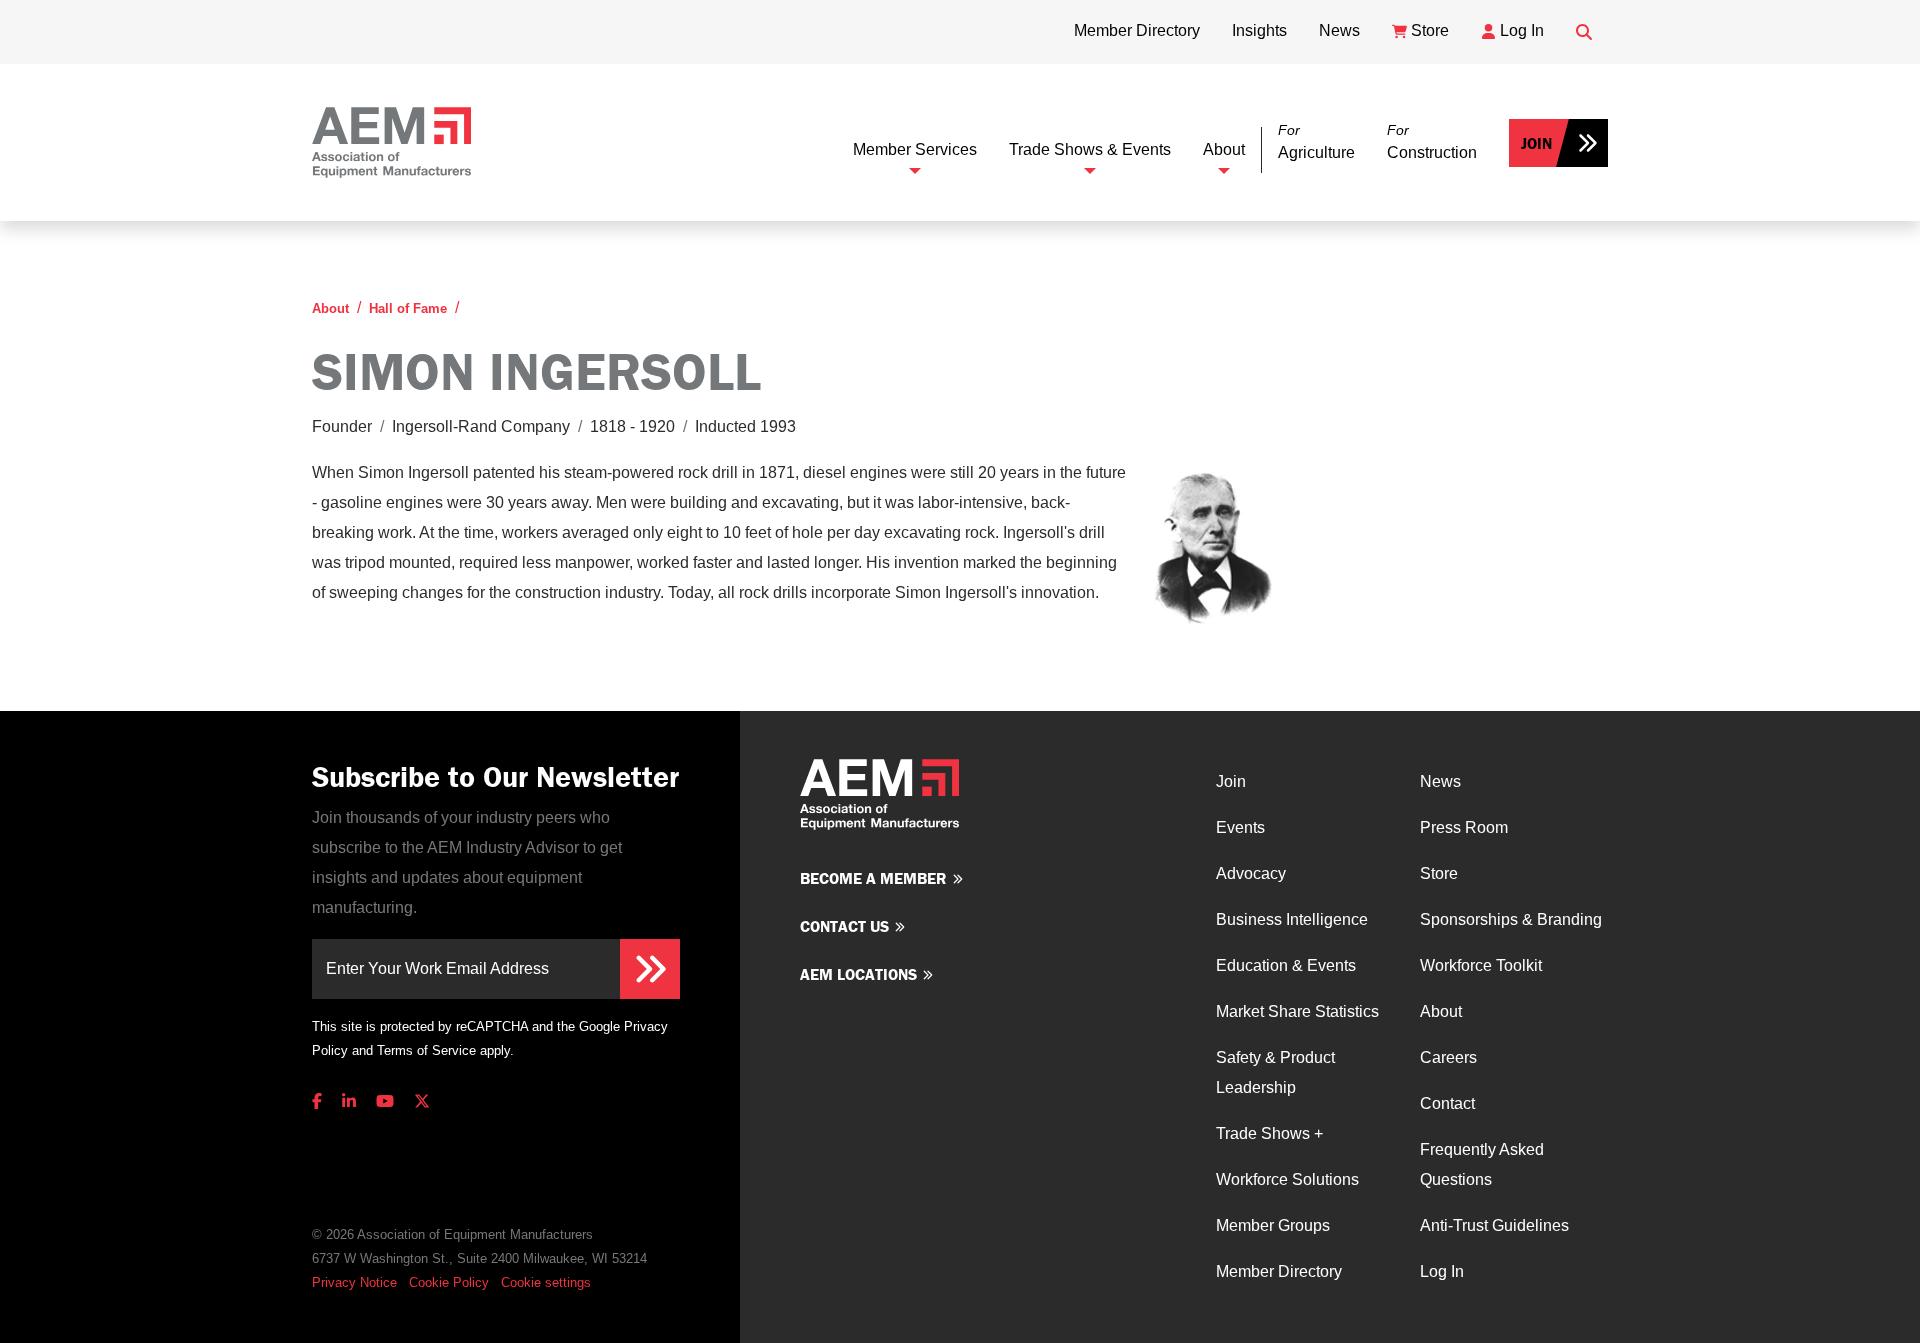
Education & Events (1286, 965)
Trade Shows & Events (1090, 149)
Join (1536, 143)
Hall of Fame (408, 308)
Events (1240, 827)
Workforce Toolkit (1481, 965)
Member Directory (1279, 1271)
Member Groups (1273, 1225)
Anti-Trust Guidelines (1494, 1225)
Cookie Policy (449, 1282)
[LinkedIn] (349, 1101)
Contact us (844, 926)
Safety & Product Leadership (1275, 1072)
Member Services (915, 149)
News (1440, 781)
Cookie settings (546, 1282)
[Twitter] (422, 1101)
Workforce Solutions (1287, 1179)
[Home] (391, 142)
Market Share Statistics (1297, 1011)
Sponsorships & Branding (1511, 919)
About (1224, 149)
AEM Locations (858, 974)
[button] (1316, 142)
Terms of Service (426, 1050)
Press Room (1464, 827)
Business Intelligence (1292, 919)
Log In (1442, 1271)
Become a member (873, 878)
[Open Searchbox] (1584, 32)
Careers (1448, 1057)
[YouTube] (385, 1101)
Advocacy (1251, 873)
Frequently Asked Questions (1482, 1164)
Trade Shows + (1269, 1133)
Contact (1447, 1103)
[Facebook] (321, 1101)
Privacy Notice (354, 1282)
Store (1439, 873)
